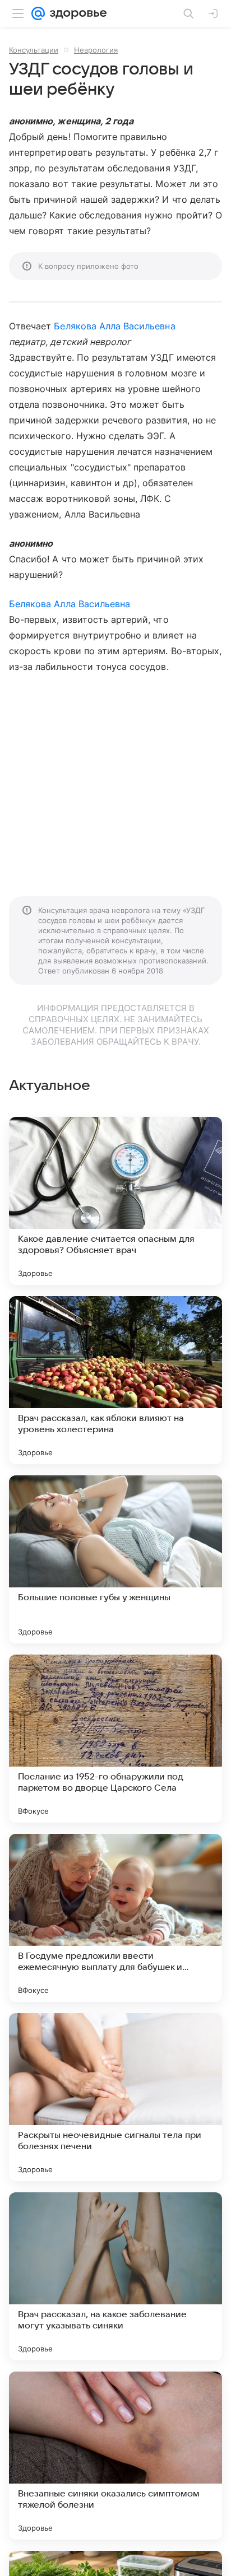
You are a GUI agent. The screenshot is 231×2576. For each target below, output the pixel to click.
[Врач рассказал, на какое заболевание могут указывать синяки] (115, 2276)
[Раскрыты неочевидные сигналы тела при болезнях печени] (115, 2097)
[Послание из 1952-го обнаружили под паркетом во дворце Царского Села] (115, 1739)
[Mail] (38, 13)
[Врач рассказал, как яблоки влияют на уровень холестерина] (115, 1380)
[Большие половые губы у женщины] (115, 1559)
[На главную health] (76, 13)
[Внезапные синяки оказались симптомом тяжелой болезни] (115, 2456)
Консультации (34, 50)
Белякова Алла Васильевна (114, 326)
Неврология (96, 50)
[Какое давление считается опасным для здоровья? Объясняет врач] (115, 1201)
